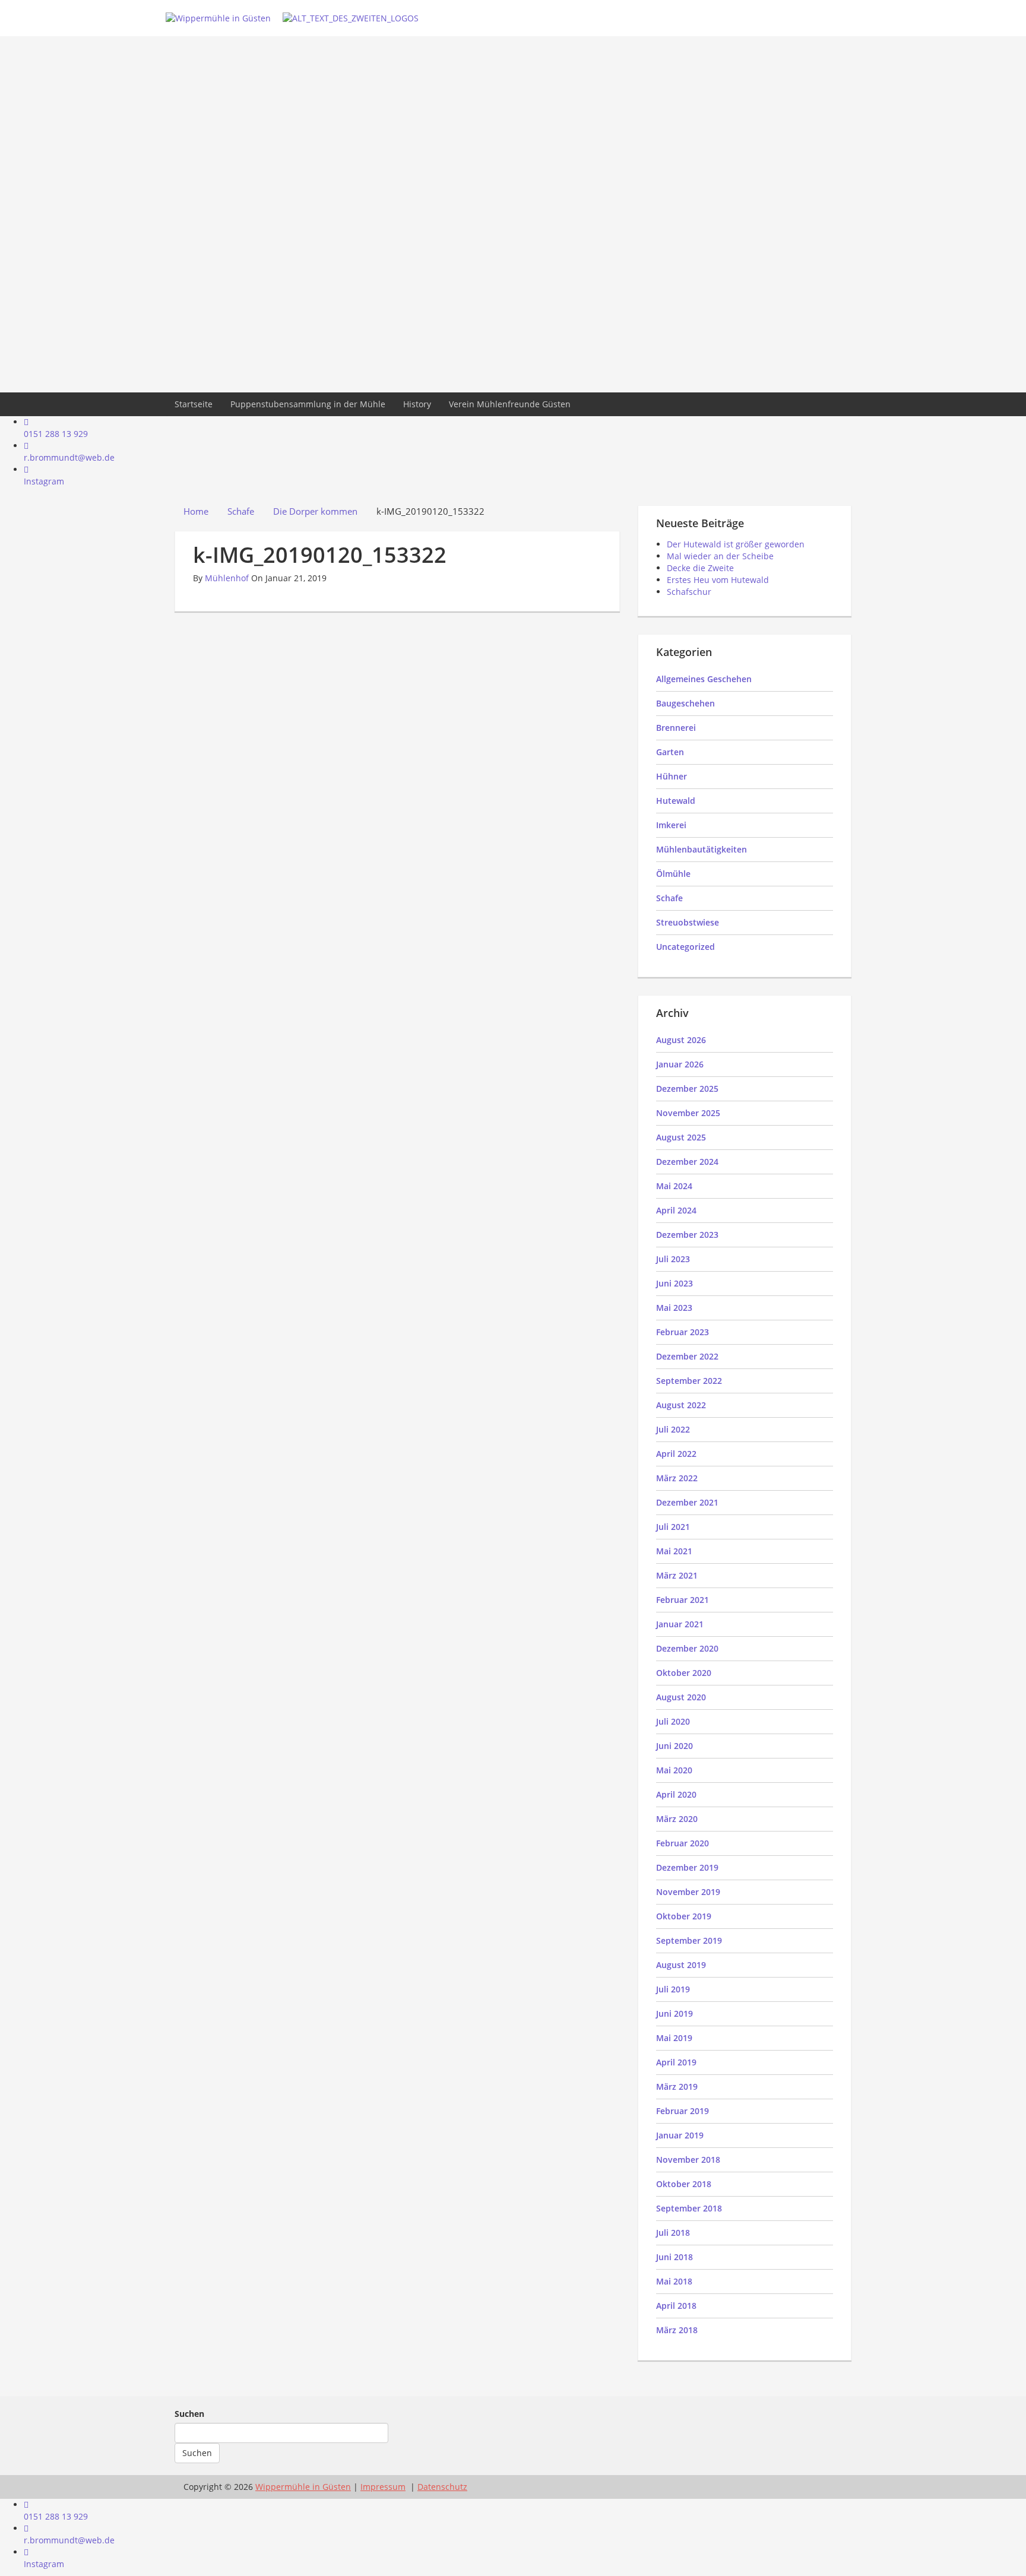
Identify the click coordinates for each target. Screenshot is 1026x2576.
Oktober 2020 (684, 1673)
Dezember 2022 (687, 1356)
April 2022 (676, 1454)
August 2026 (681, 1040)
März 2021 (677, 1575)
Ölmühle (673, 874)
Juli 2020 (673, 1721)
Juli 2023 (673, 1259)
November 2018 (688, 2160)
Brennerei (676, 728)
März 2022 (677, 1478)
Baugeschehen (685, 703)
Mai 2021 (674, 1551)
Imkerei (671, 825)
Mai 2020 (674, 1770)
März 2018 (677, 2330)
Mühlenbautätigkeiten (702, 849)
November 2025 (688, 1113)
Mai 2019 (674, 2038)
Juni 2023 (674, 1283)
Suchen (189, 2414)
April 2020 (676, 1794)
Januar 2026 (680, 1064)
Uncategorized (685, 947)
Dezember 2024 (687, 1162)
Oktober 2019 (684, 1916)
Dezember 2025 (687, 1089)
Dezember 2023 (687, 1235)
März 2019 (677, 2087)
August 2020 (681, 1697)
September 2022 (689, 1381)
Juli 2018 (673, 2233)
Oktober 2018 (684, 2184)
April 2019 (676, 2062)
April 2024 (676, 1210)
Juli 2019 (673, 1989)
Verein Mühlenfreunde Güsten (510, 404)
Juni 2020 (674, 1746)
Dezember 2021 (687, 1502)
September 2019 (689, 1940)
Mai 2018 (674, 2281)
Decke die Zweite (700, 568)
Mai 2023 (674, 1308)
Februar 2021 (683, 1600)
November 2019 (688, 1892)
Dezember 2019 (687, 1867)
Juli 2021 (673, 1527)
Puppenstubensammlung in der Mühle (308, 404)
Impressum (383, 2487)
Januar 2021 (680, 1624)
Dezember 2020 (687, 1648)
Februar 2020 (683, 1843)
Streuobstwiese (688, 922)
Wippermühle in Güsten (303, 2487)
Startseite (194, 404)
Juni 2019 (674, 2013)
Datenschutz (442, 2487)
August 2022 (681, 1405)
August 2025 (681, 1137)
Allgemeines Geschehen (704, 679)
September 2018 (689, 2208)
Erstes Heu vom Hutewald (718, 580)
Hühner (672, 776)
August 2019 (681, 1965)
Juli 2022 (673, 1429)
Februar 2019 (683, 2111)
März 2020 (677, 1819)
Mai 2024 (674, 1186)
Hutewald (676, 801)
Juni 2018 (674, 2257)
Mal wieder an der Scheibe (720, 556)
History (417, 404)
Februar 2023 (683, 1332)
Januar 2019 (680, 2135)
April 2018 (676, 2306)
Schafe (669, 898)
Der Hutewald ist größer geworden (736, 544)
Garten (670, 752)
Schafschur (689, 592)
